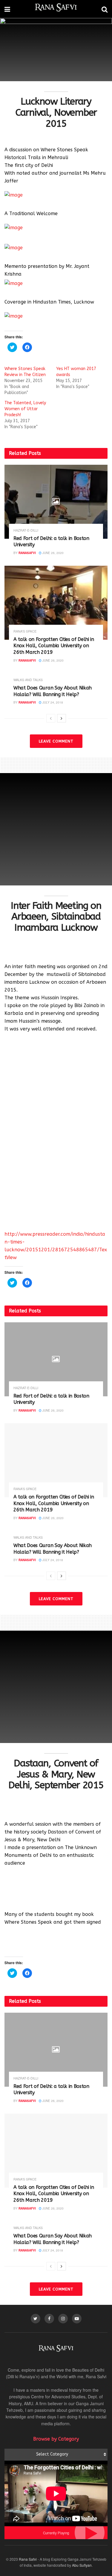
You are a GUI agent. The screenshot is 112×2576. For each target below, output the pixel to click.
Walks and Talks (28, 680)
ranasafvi (27, 553)
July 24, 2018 (52, 702)
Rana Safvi (28, 2559)
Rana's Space (25, 631)
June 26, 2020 (53, 553)
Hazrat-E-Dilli (26, 530)
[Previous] (51, 718)
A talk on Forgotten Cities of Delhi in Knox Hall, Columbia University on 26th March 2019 (54, 646)
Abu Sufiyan (82, 2565)
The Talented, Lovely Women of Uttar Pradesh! (25, 409)
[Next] (62, 718)
